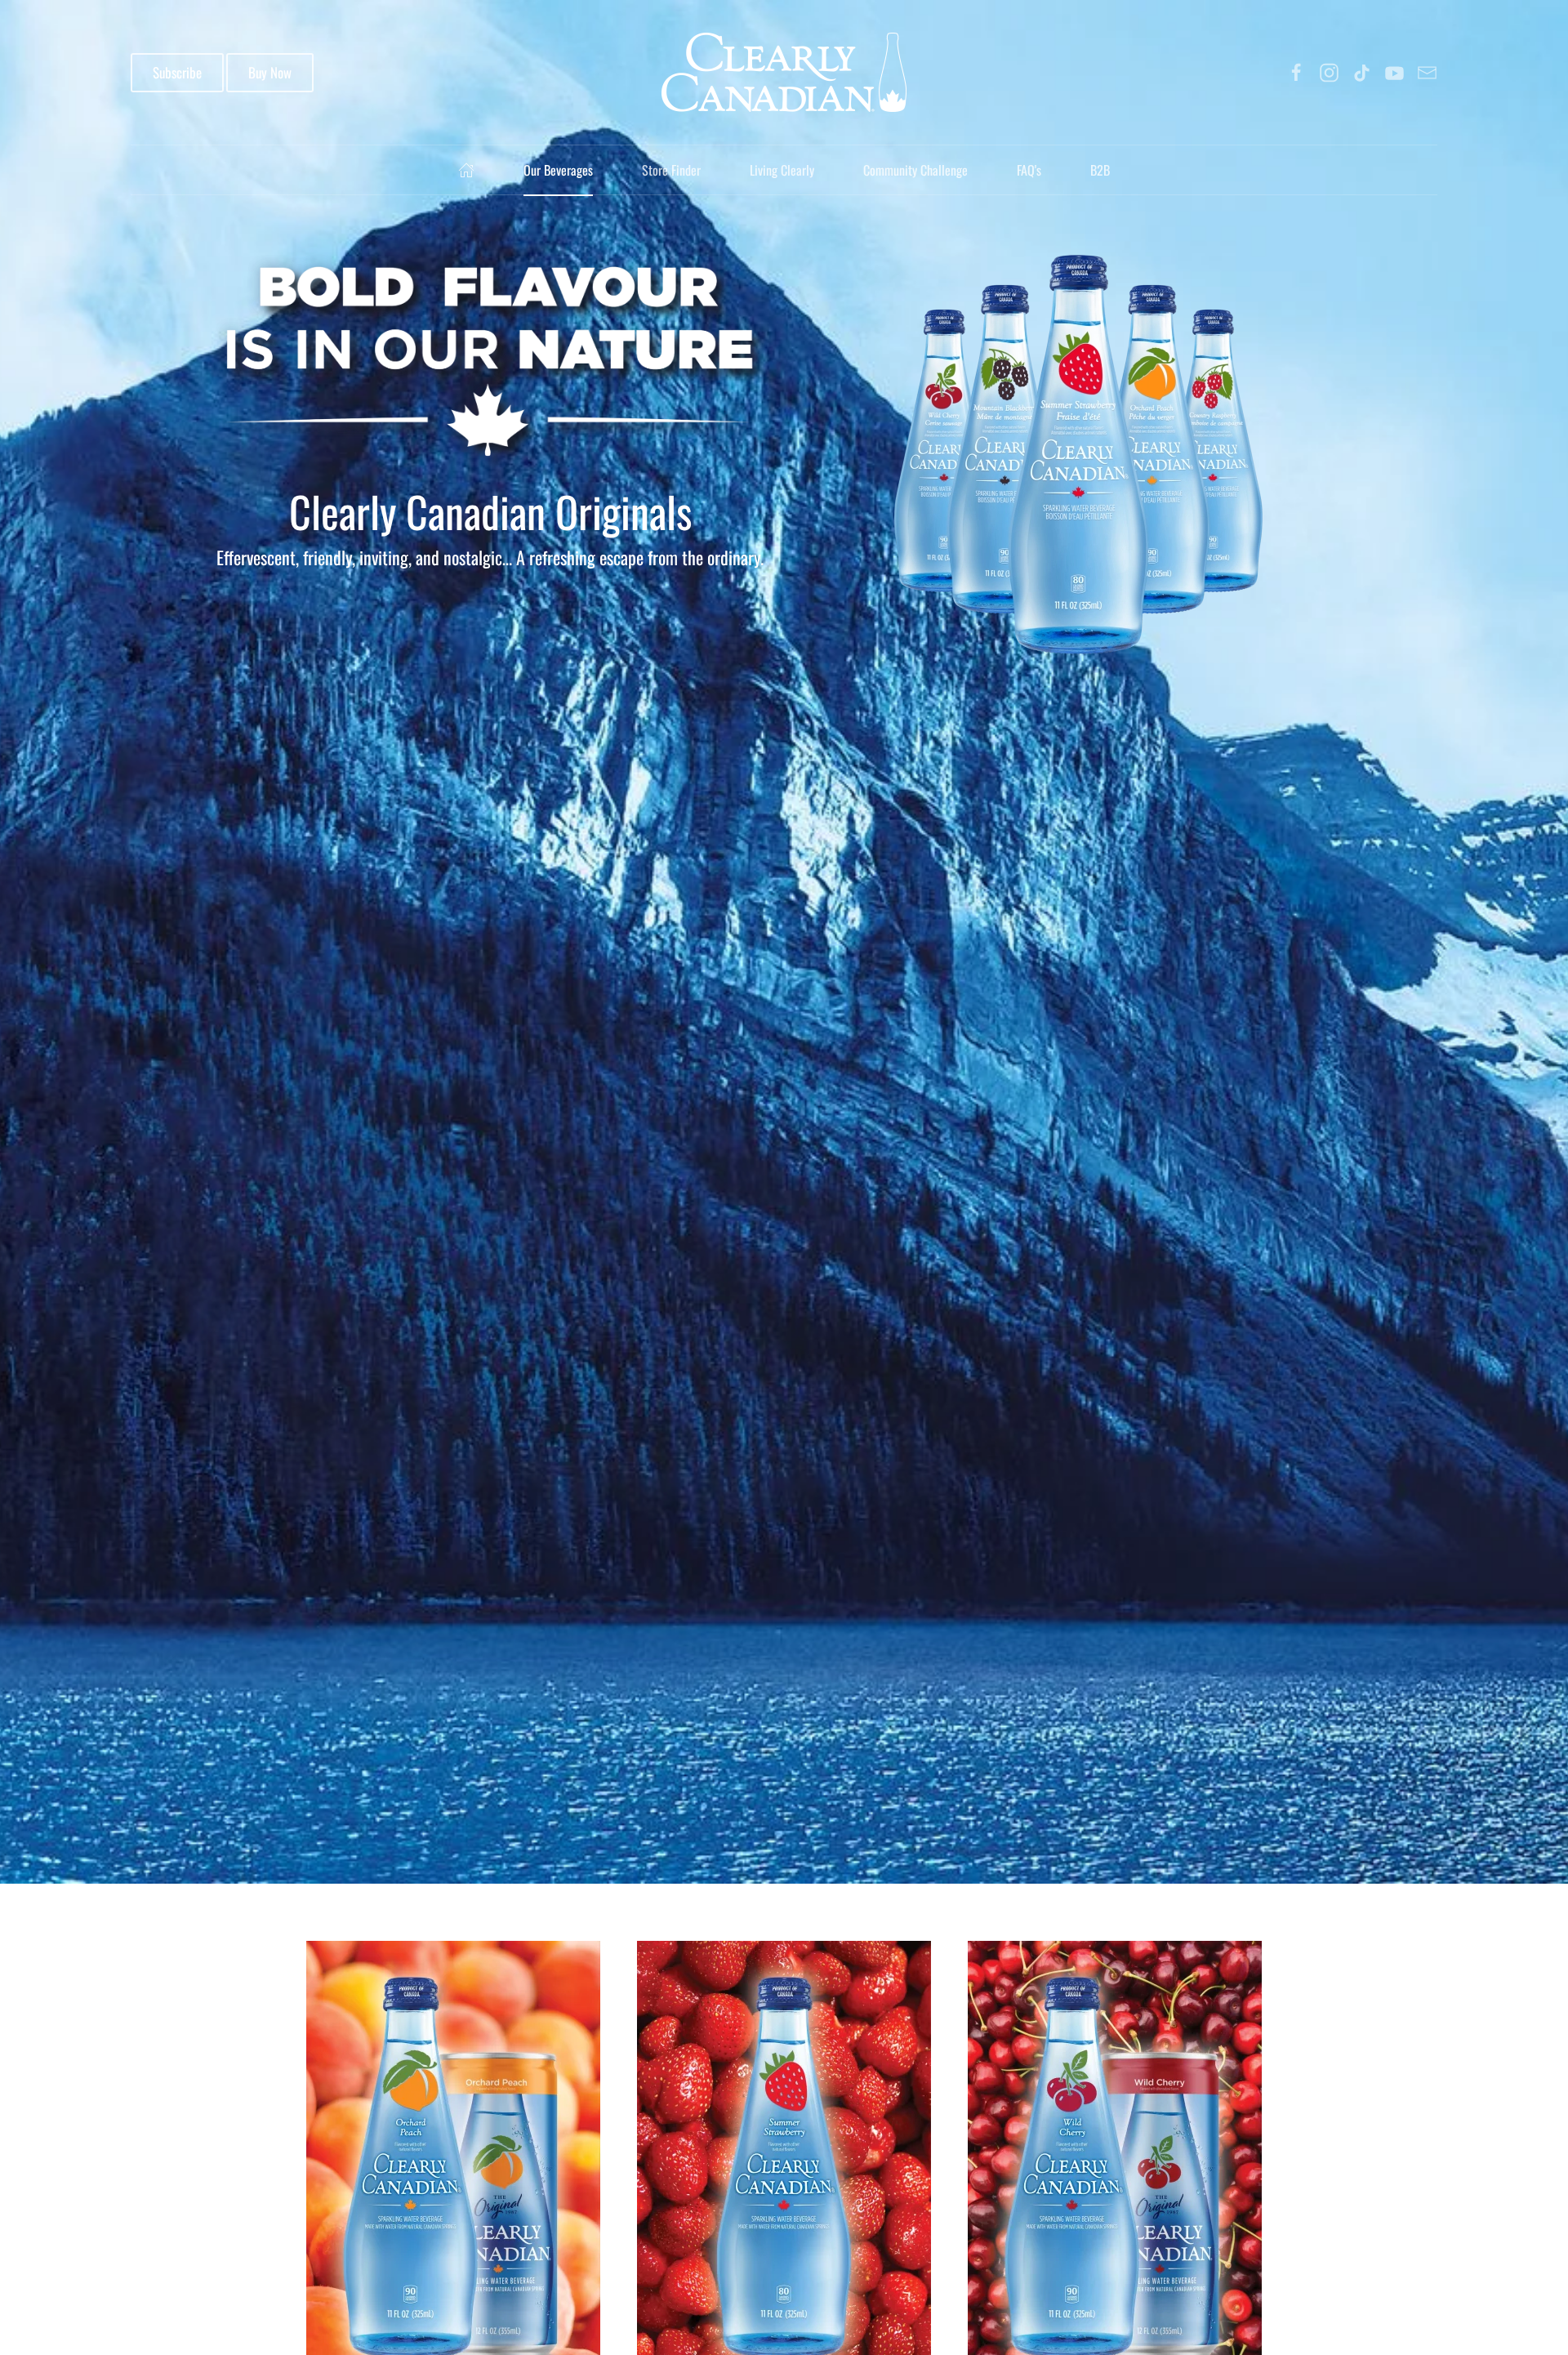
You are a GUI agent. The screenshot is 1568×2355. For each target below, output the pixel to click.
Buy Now (270, 72)
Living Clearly (782, 170)
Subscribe (177, 72)
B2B (1100, 170)
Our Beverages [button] (558, 170)
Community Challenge (915, 170)
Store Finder (671, 170)
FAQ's (1029, 170)
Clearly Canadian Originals (490, 511)
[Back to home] (784, 72)
